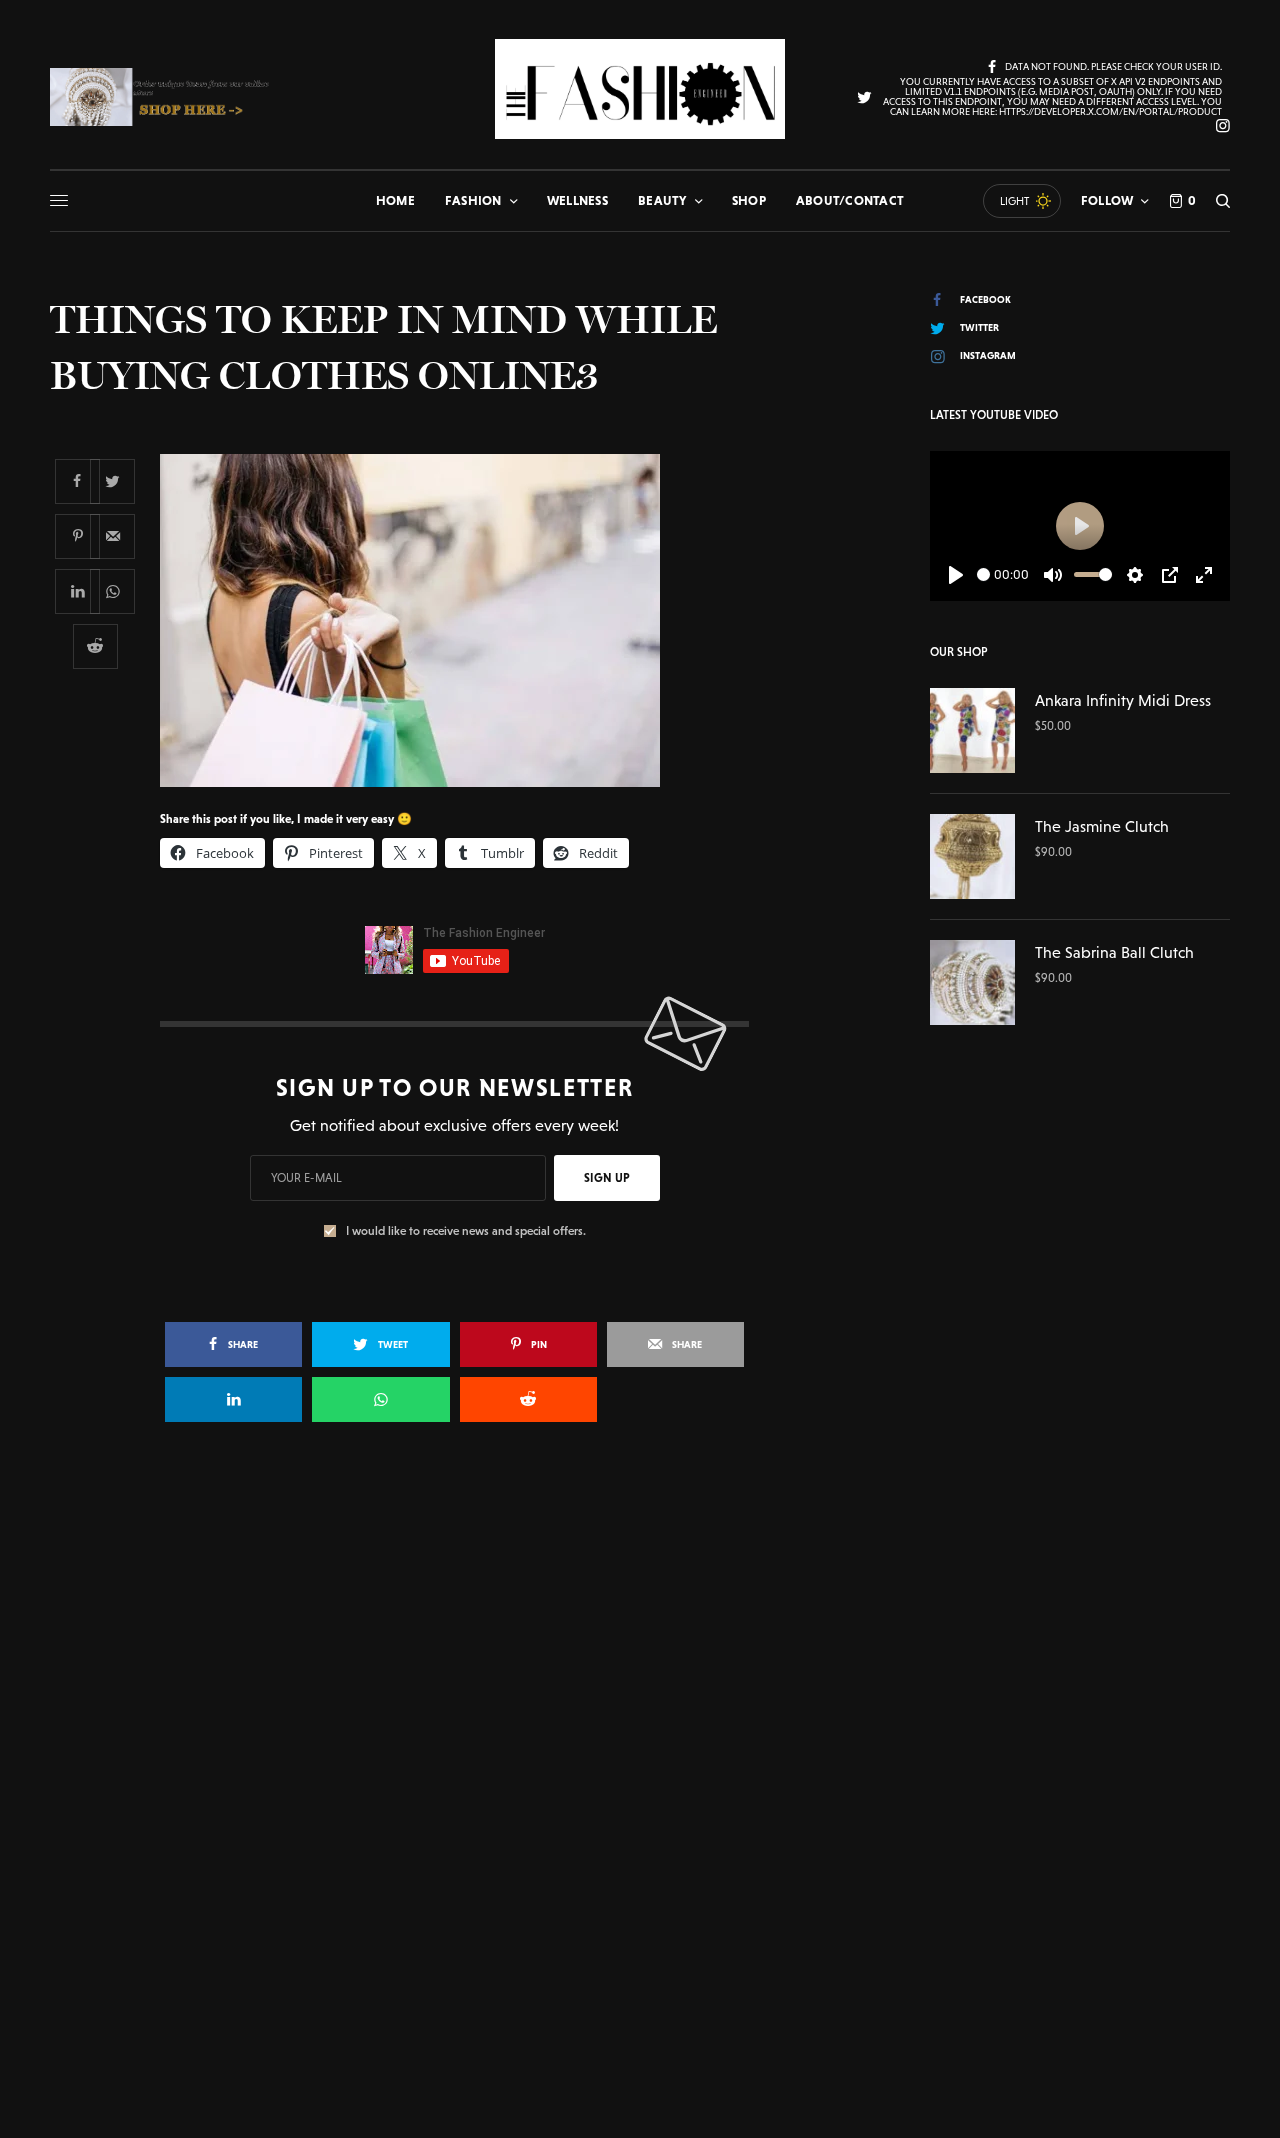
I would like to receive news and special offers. (466, 1231)
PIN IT (465, 620)
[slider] (983, 574)
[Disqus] (640, 1727)
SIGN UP (607, 1178)
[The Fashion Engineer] (640, 89)
